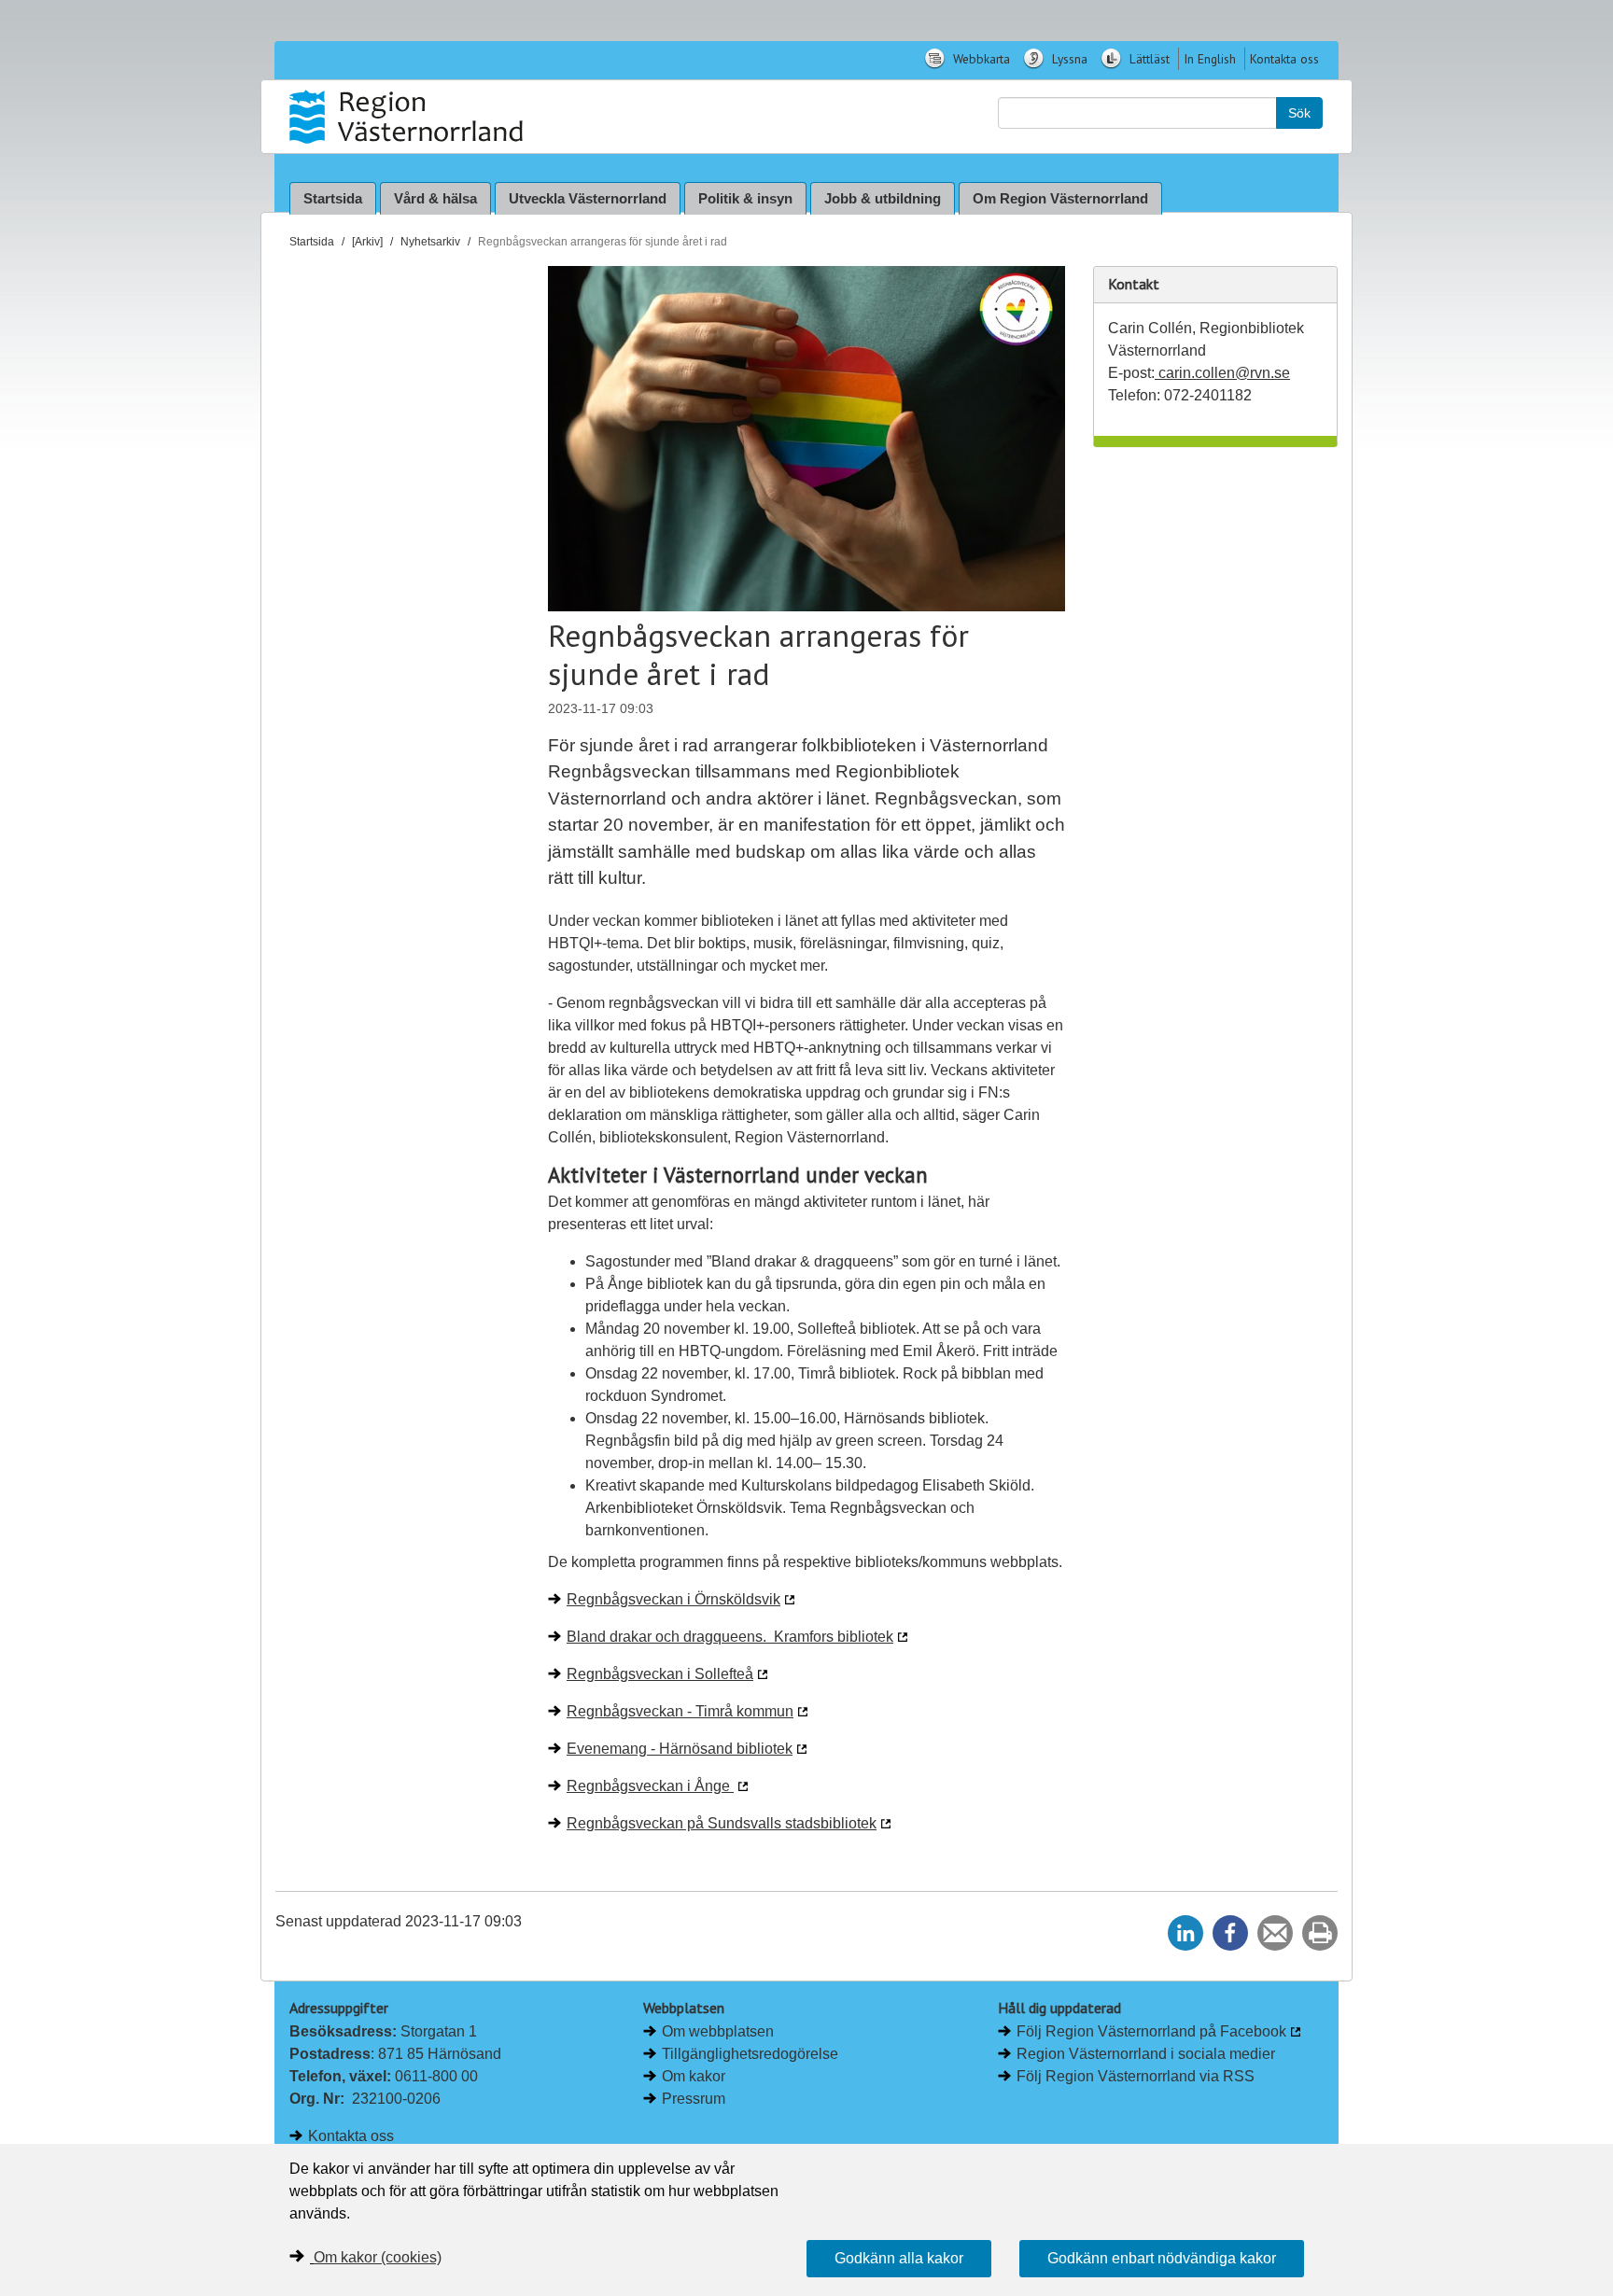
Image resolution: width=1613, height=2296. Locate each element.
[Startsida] (408, 117)
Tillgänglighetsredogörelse (750, 2054)
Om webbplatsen (718, 2031)
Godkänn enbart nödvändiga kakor (1162, 2258)
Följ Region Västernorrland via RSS (1136, 2076)
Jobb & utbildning (883, 198)
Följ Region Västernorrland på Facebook (1151, 2031)
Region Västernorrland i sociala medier (1146, 2054)
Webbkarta (980, 59)
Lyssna (1068, 59)
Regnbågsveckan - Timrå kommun (680, 1711)
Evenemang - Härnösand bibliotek (680, 1749)
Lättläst (1148, 59)
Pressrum (694, 2099)
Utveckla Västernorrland (588, 198)
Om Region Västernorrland (1060, 198)
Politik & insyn (745, 198)
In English (1210, 59)
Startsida (333, 198)
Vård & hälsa (435, 198)
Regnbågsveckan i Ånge (650, 1786)
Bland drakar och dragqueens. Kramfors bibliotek (730, 1637)
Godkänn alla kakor (899, 2258)
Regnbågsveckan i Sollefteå (660, 1674)
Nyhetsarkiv (430, 242)
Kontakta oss (1284, 59)
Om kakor (694, 2076)
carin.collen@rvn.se (1222, 373)
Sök (1299, 113)
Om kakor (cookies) (378, 2257)
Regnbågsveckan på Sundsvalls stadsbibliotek (722, 1823)
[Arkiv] (367, 242)
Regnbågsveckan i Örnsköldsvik (673, 1599)
